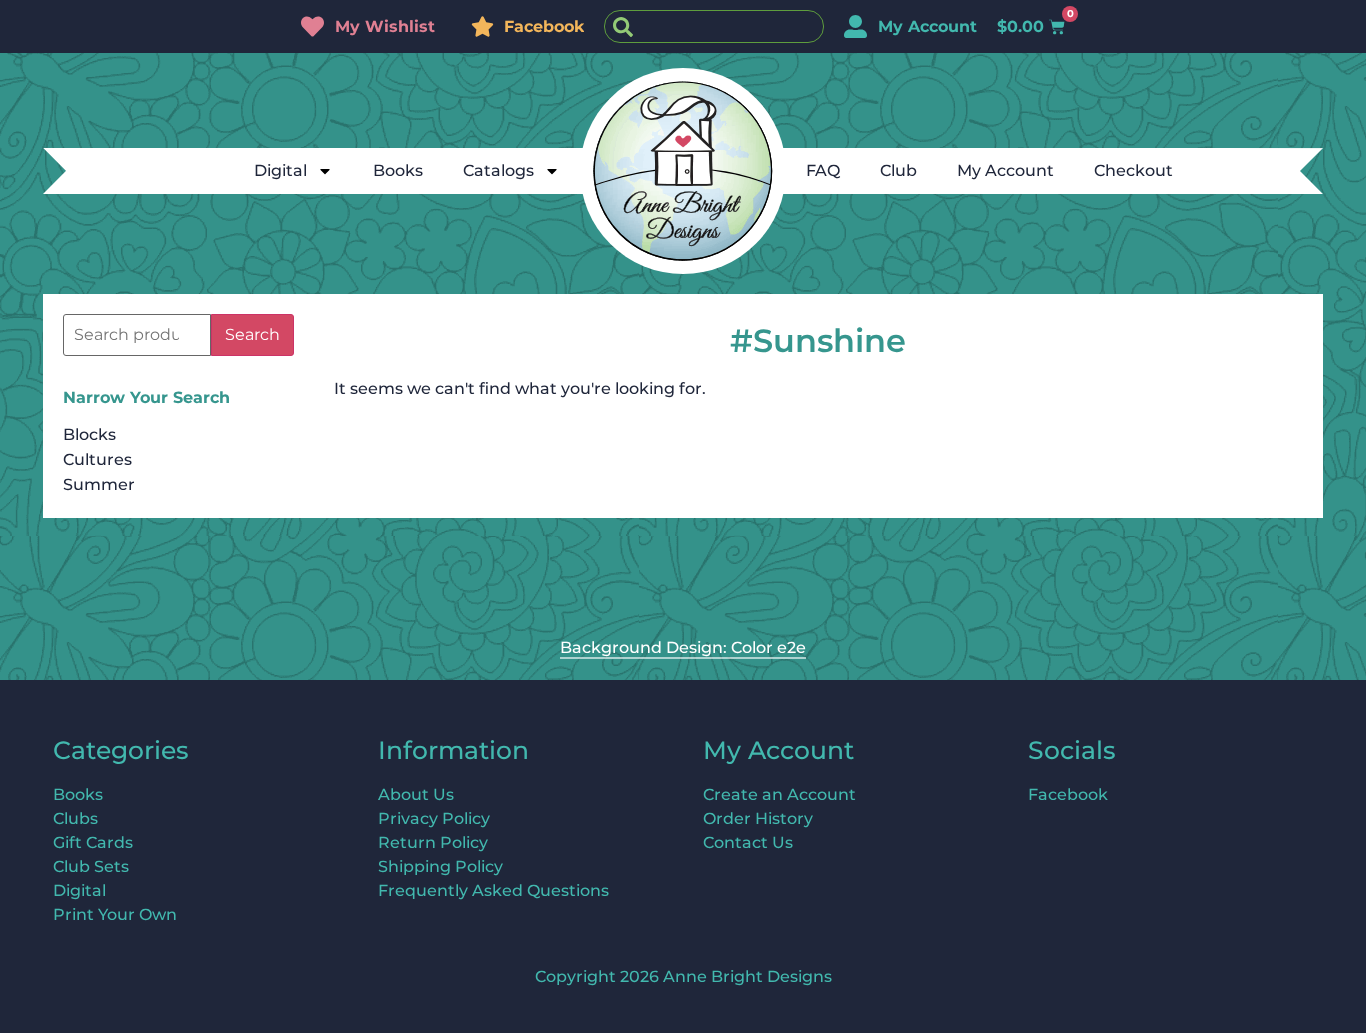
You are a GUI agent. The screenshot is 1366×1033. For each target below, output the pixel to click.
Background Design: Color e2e (683, 647)
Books (398, 170)
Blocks (89, 434)
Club (898, 170)
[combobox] (714, 26)
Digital (280, 170)
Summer (99, 484)
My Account (1005, 170)
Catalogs (498, 170)
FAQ (823, 170)
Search (252, 334)
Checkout (1133, 170)
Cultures (97, 459)
